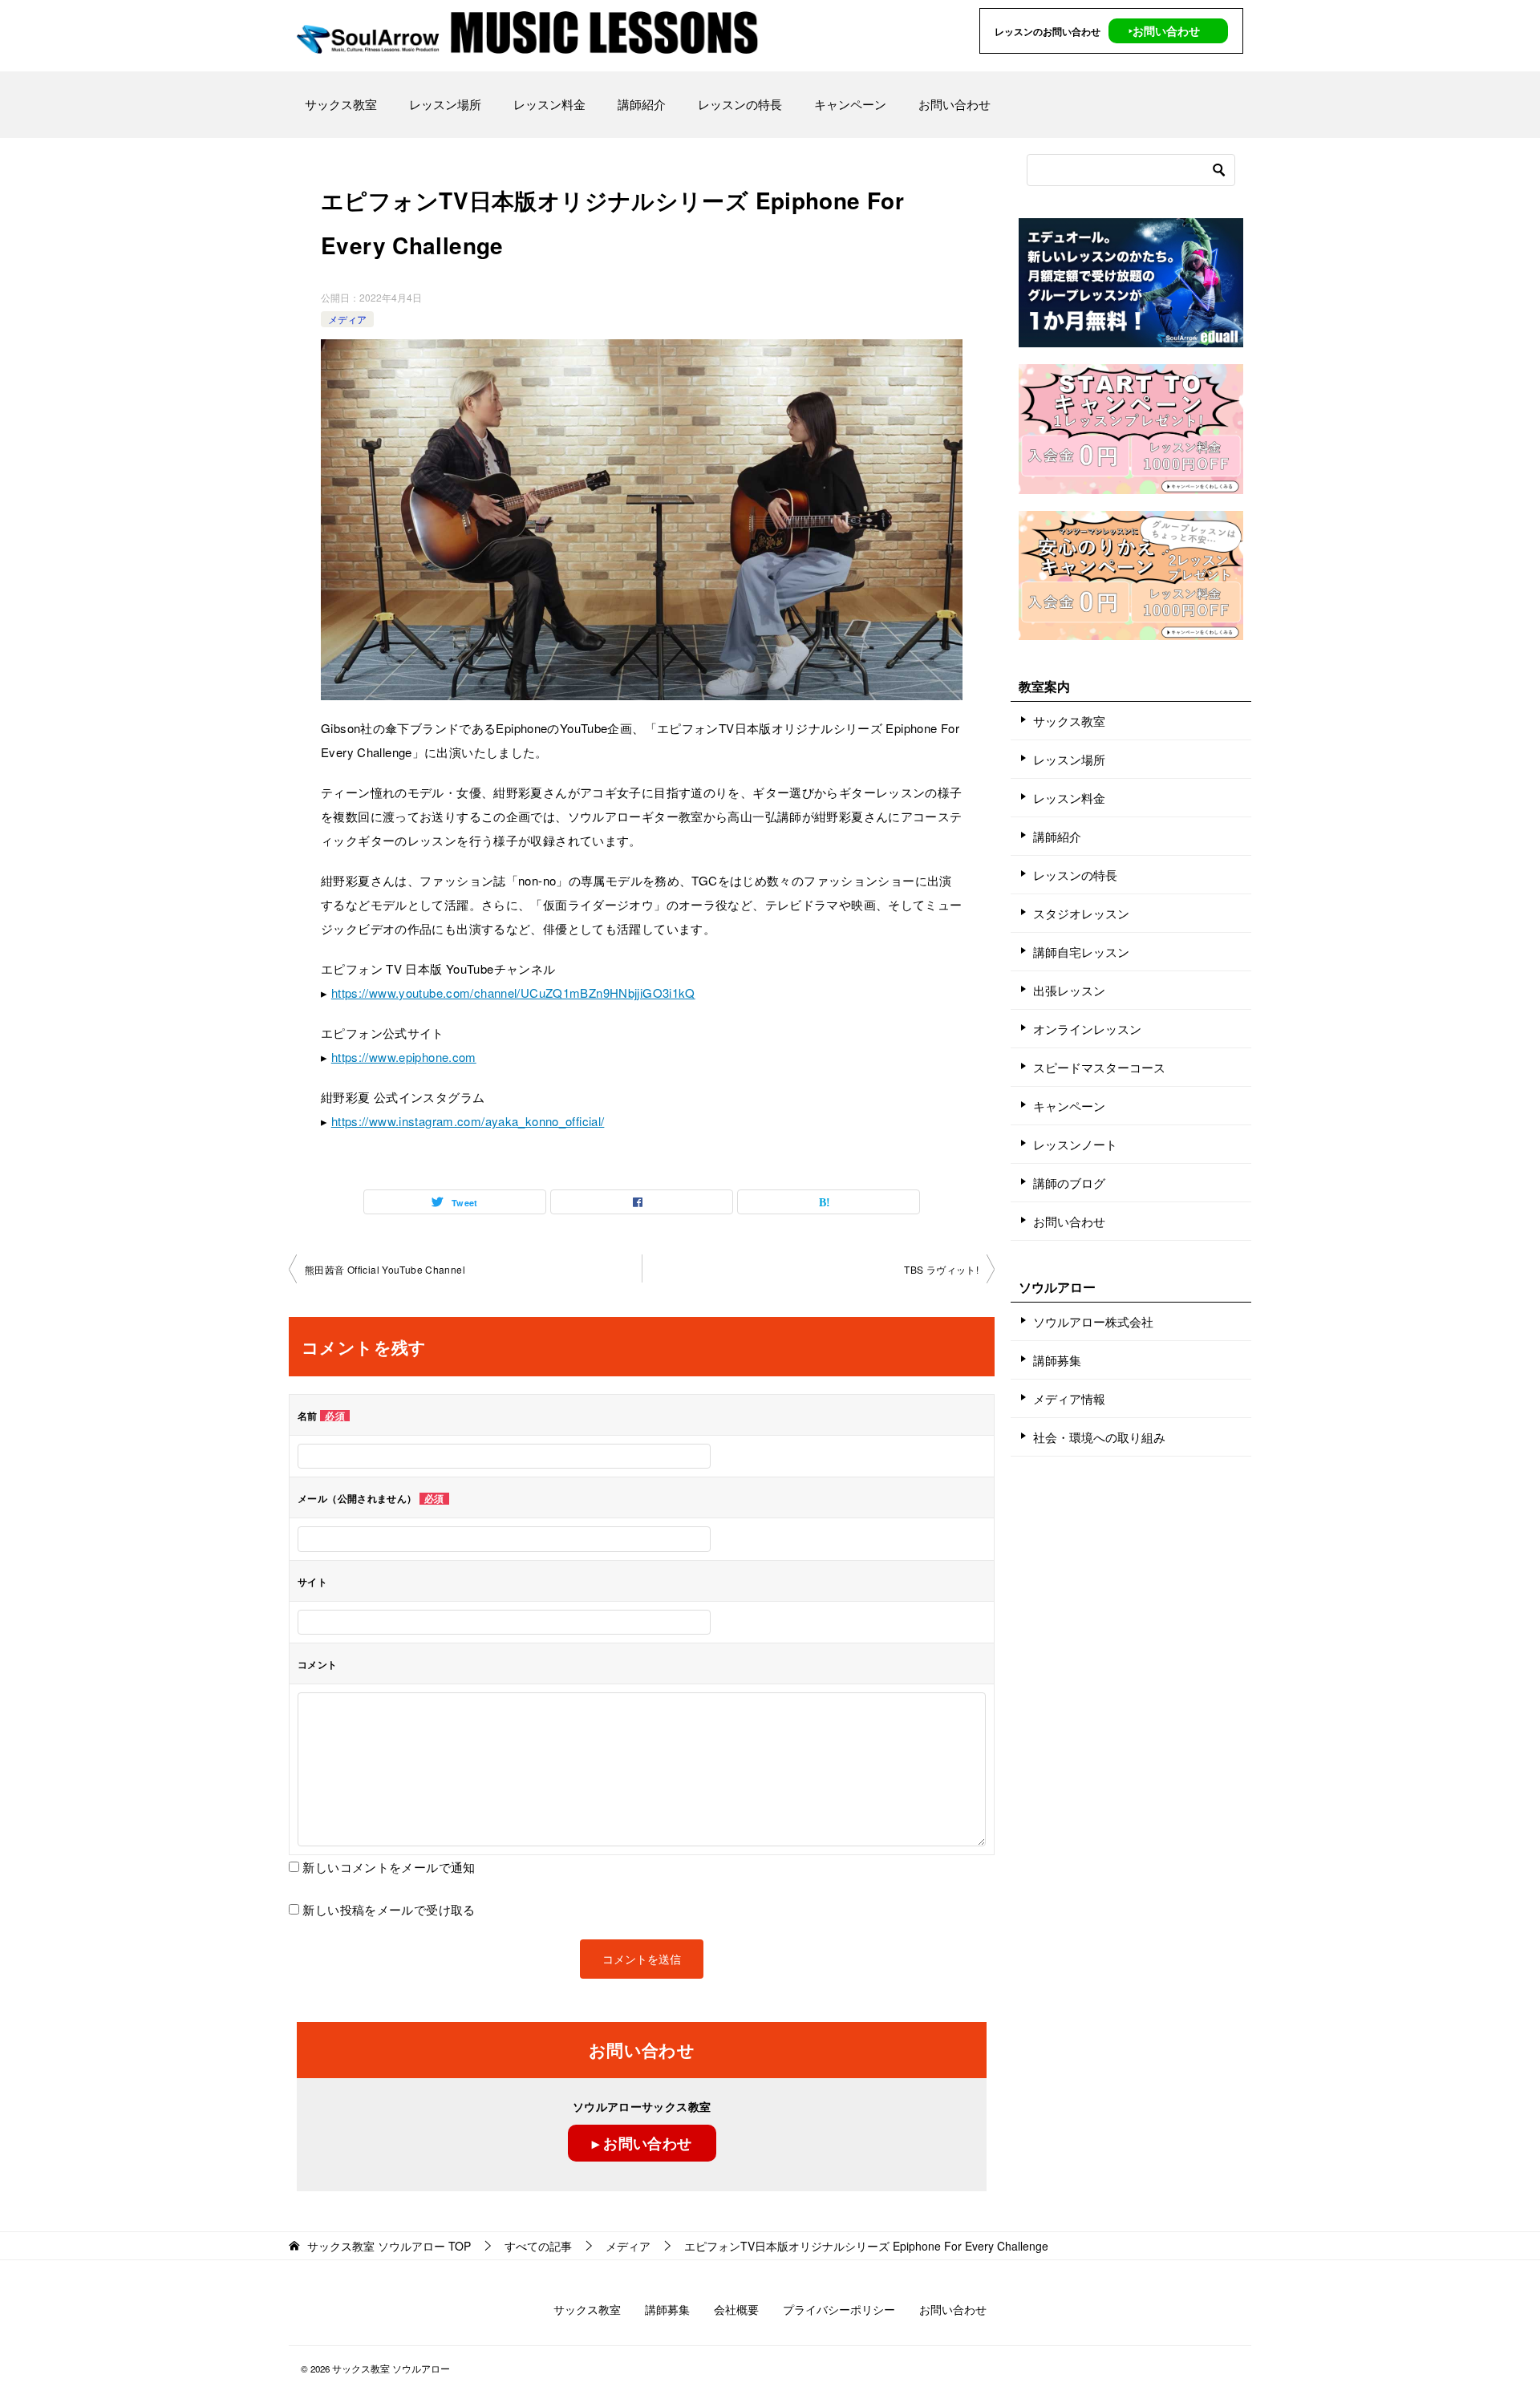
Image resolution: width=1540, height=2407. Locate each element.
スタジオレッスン (1081, 913)
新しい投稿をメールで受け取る (389, 1909)
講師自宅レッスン (1081, 952)
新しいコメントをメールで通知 (389, 1867)
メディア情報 (1069, 1398)
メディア (347, 319)
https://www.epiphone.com (404, 1057)
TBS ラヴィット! (941, 1269)
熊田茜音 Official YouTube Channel (385, 1269)
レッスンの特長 (740, 104)
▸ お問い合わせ (642, 2143)
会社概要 (736, 2309)
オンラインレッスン (1087, 1029)
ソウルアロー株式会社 (1093, 1321)
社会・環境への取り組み (1099, 1437)
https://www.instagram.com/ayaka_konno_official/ (468, 1121)
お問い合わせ (954, 104)
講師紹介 (642, 104)
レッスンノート (1075, 1144)
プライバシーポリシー (839, 2309)
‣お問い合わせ (1164, 30)
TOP (389, 2246)
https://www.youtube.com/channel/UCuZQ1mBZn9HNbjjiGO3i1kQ (513, 993)
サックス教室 (341, 104)
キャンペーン (850, 104)
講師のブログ (1069, 1183)
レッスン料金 (549, 104)
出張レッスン (1069, 990)
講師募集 (1057, 1360)
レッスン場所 (445, 104)
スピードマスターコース (1099, 1067)
